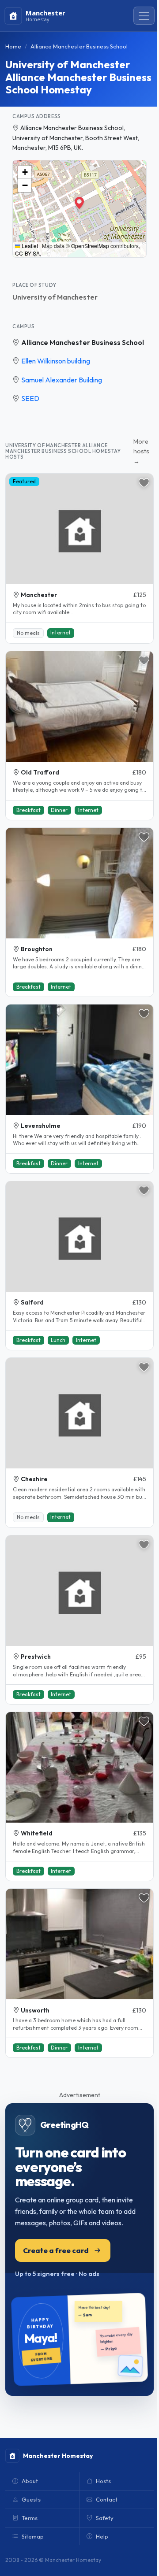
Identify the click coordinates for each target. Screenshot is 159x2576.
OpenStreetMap (90, 246)
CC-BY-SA (27, 253)
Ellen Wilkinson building (56, 361)
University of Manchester (55, 297)
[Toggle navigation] (144, 16)
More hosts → (141, 451)
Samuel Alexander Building (62, 380)
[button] (79, 203)
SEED (30, 398)
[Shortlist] (144, 483)
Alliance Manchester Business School (83, 342)
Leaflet (29, 246)
